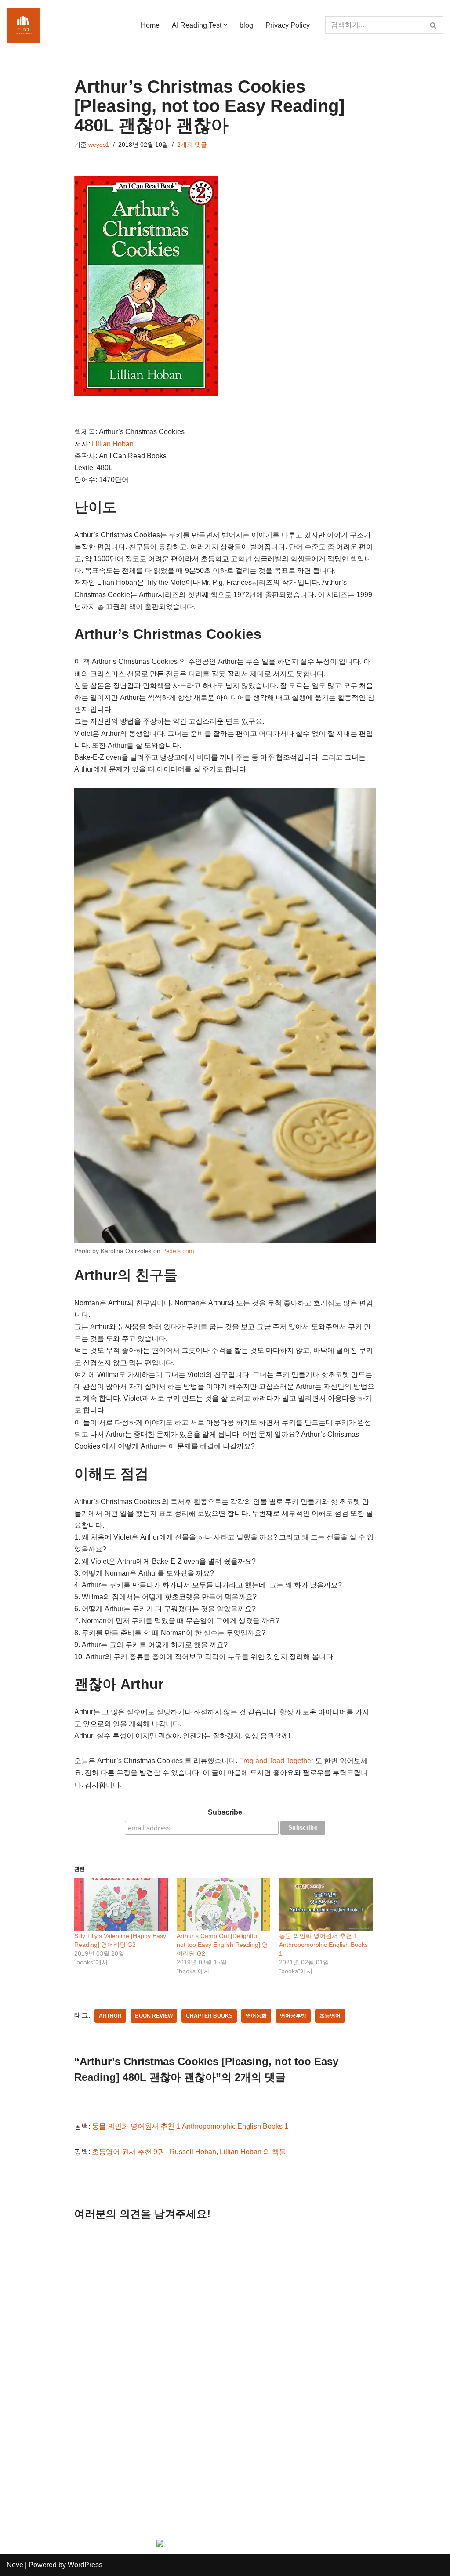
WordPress (85, 2565)
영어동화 (256, 2016)
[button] (225, 25)
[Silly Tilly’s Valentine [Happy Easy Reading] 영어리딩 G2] (121, 1905)
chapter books (209, 2016)
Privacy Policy (288, 25)
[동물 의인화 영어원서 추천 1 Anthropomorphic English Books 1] (326, 1905)
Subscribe (225, 1812)
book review (154, 2016)
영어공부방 (293, 2016)
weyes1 (99, 145)
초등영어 (330, 2016)
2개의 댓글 (192, 145)
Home (150, 25)
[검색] (434, 25)
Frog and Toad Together (276, 1761)
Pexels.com (178, 1251)
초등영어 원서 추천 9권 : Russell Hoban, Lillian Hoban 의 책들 (189, 2152)
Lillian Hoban (113, 444)
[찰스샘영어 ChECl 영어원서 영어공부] (23, 25)
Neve (15, 2565)
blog (246, 25)
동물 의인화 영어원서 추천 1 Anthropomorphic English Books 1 (323, 1945)
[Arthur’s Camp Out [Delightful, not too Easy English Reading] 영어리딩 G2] (223, 1905)
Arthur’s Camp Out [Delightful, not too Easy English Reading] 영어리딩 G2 (222, 1945)
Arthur (110, 2016)
